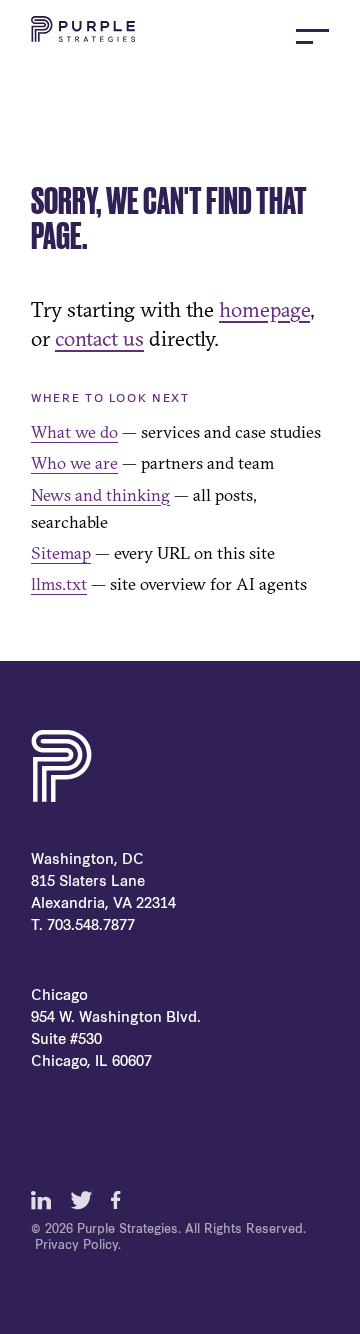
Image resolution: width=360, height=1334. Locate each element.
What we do (74, 431)
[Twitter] (81, 1200)
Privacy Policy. (78, 1246)
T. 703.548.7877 (83, 926)
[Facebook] (121, 1200)
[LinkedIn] (41, 1200)
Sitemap (61, 552)
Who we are (74, 462)
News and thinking (100, 494)
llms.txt (59, 583)
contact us (99, 338)
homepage (264, 309)
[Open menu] (312, 36)
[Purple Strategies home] (83, 36)
